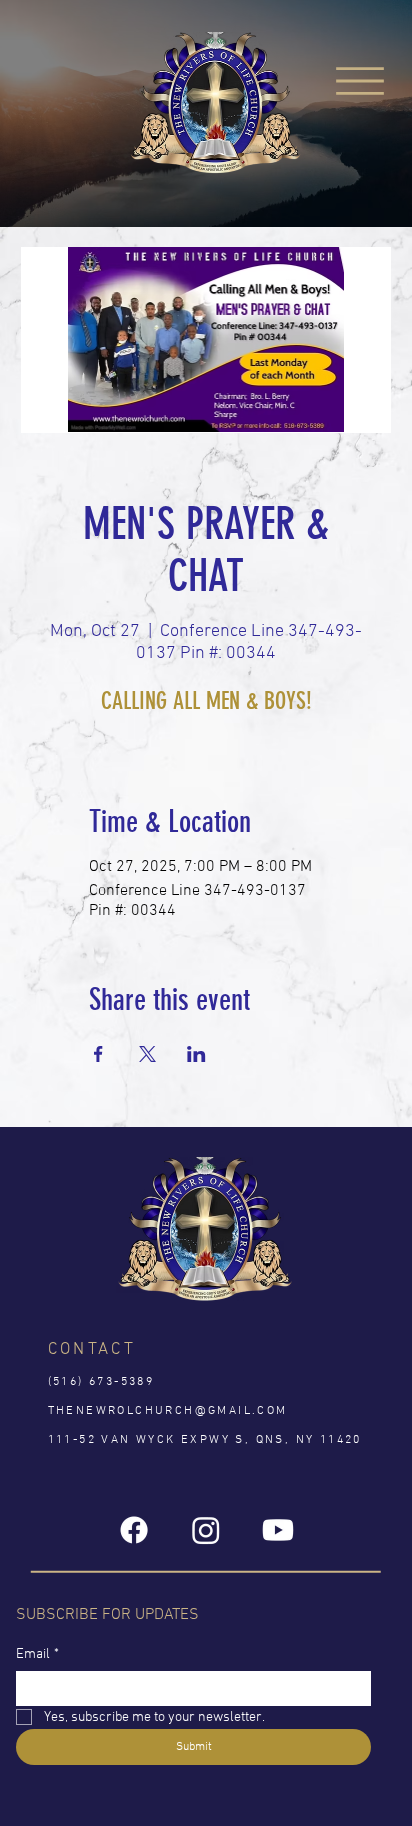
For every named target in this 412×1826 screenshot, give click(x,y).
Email (37, 1654)
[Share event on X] (147, 1054)
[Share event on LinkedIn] (196, 1054)
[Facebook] (134, 1530)
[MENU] (361, 80)
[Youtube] (278, 1530)
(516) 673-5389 (101, 1382)
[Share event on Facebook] (98, 1054)
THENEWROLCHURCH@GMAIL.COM (168, 1411)
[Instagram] (206, 1530)
